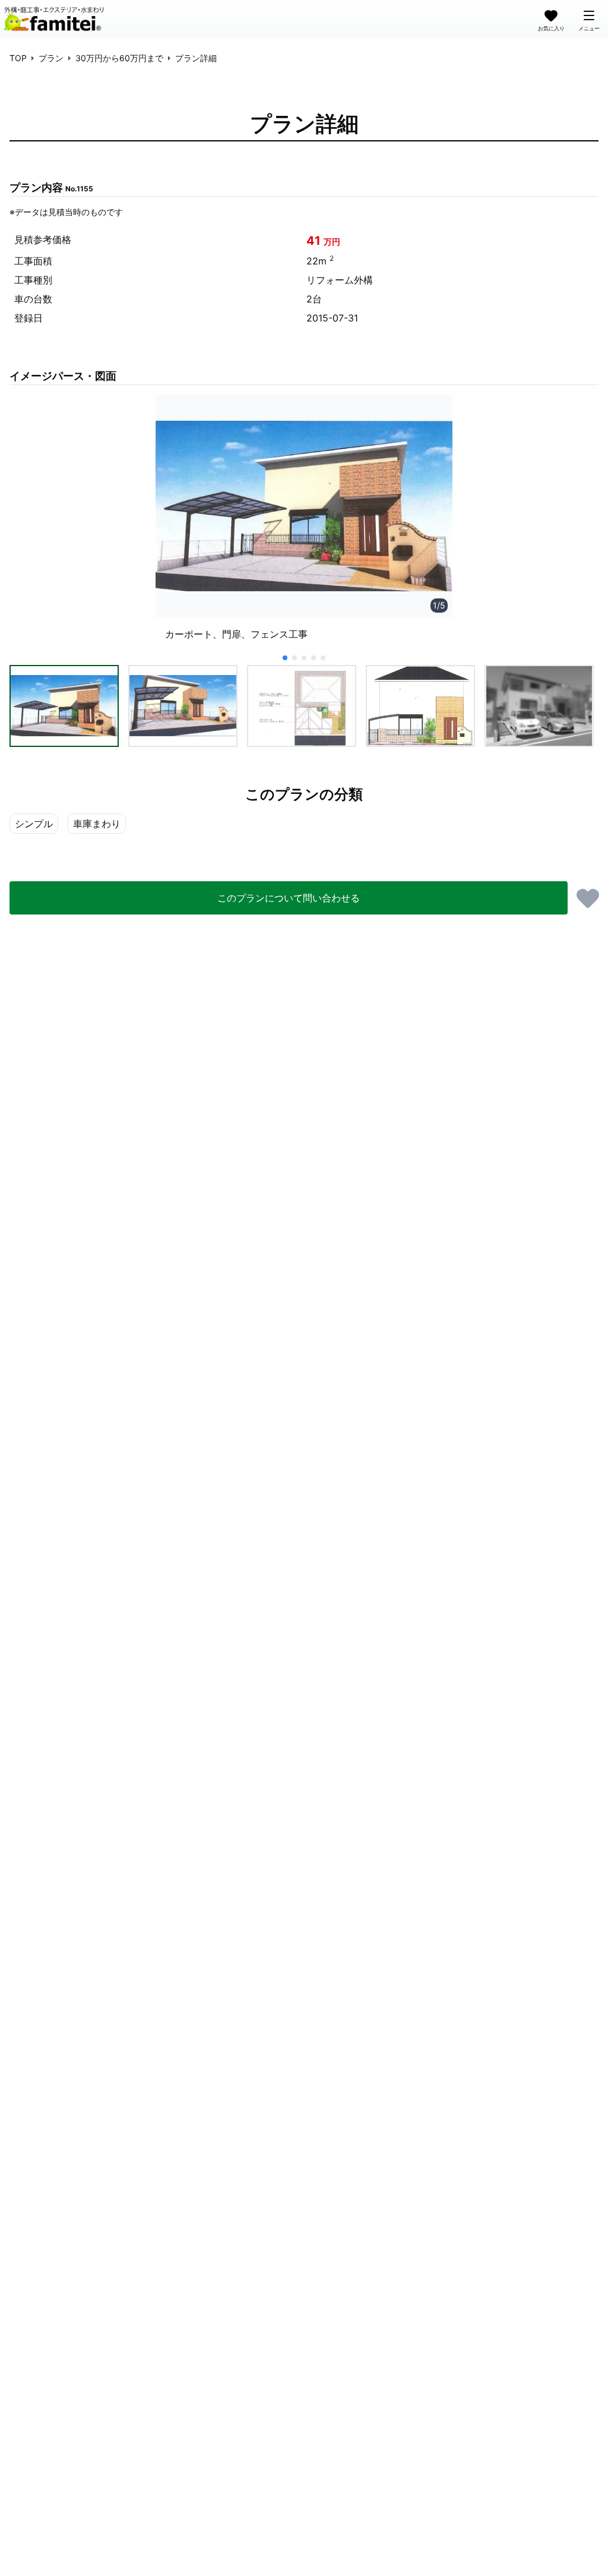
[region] (304, 523)
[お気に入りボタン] (588, 898)
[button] (64, 706)
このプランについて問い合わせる (289, 898)
